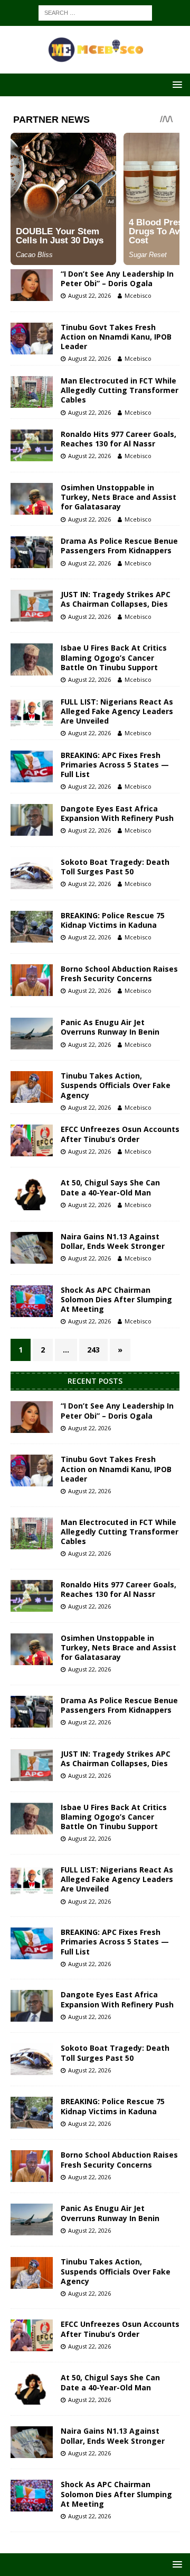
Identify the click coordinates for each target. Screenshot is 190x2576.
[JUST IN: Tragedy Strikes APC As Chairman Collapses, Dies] (32, 606)
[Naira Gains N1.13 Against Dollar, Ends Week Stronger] (32, 1248)
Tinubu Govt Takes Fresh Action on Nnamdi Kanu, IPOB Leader (116, 337)
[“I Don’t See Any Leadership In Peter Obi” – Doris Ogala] (32, 285)
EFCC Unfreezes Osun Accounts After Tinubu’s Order (120, 1134)
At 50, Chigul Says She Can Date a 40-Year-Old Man (110, 1187)
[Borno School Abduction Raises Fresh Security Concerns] (32, 980)
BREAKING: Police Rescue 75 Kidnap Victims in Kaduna (113, 920)
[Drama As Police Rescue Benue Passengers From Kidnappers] (32, 552)
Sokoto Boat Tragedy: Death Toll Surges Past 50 (115, 867)
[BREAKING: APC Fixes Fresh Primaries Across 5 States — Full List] (32, 766)
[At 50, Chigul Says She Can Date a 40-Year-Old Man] (32, 1194)
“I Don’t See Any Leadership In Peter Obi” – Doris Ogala (117, 278)
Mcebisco (138, 295)
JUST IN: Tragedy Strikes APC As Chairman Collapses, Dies (116, 599)
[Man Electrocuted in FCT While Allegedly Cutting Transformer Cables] (32, 392)
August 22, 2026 (89, 295)
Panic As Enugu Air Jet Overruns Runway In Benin (110, 1027)
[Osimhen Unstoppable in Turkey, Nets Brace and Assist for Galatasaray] (32, 499)
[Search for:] (95, 12)
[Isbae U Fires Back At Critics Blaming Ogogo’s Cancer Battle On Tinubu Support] (32, 659)
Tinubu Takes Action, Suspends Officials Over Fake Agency (116, 1085)
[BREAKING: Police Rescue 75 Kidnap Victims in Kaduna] (32, 927)
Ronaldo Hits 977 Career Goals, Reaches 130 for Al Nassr (118, 439)
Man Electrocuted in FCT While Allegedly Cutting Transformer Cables (120, 390)
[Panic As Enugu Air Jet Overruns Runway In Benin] (32, 1034)
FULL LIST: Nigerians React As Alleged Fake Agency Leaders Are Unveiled (117, 711)
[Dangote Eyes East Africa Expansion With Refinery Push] (32, 820)
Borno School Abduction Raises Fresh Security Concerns (119, 974)
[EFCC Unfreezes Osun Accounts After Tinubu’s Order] (32, 1140)
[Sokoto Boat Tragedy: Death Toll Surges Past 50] (32, 873)
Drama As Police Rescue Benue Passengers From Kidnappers (119, 546)
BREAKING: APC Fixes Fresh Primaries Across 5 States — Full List (115, 765)
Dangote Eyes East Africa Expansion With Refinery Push (117, 813)
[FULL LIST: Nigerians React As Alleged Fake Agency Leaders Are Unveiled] (32, 713)
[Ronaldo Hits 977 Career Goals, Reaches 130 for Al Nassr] (32, 445)
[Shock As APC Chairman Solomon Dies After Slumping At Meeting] (32, 1301)
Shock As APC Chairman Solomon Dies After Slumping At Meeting (116, 1299)
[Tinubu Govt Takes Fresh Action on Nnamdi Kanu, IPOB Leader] (32, 339)
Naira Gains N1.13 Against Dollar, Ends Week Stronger (113, 1241)
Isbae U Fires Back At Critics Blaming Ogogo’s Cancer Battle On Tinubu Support (114, 657)
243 (93, 1350)
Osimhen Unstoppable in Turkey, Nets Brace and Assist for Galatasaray (118, 497)
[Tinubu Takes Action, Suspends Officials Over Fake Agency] (32, 1087)
